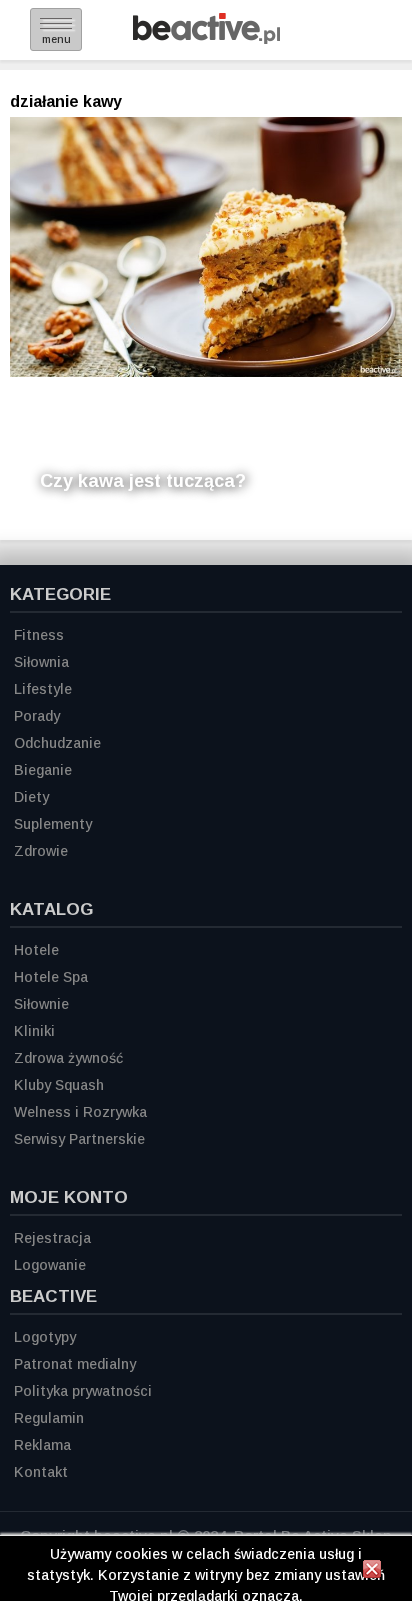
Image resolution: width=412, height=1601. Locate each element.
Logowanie (50, 1265)
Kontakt (41, 1472)
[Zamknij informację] (372, 1572)
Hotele (36, 950)
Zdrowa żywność (68, 1058)
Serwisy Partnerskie (79, 1139)
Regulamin (49, 1418)
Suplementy (53, 824)
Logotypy (45, 1337)
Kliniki (34, 1031)
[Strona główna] (206, 38)
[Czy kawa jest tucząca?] (206, 247)
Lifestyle (43, 689)
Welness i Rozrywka (80, 1112)
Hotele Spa (51, 977)
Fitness (39, 635)
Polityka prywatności (83, 1391)
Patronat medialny (75, 1364)
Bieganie (43, 770)
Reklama (42, 1445)
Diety (31, 797)
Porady (37, 716)
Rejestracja (52, 1238)
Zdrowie (41, 851)
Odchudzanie (57, 743)
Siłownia (41, 662)
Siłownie (41, 1004)
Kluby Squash (59, 1085)
